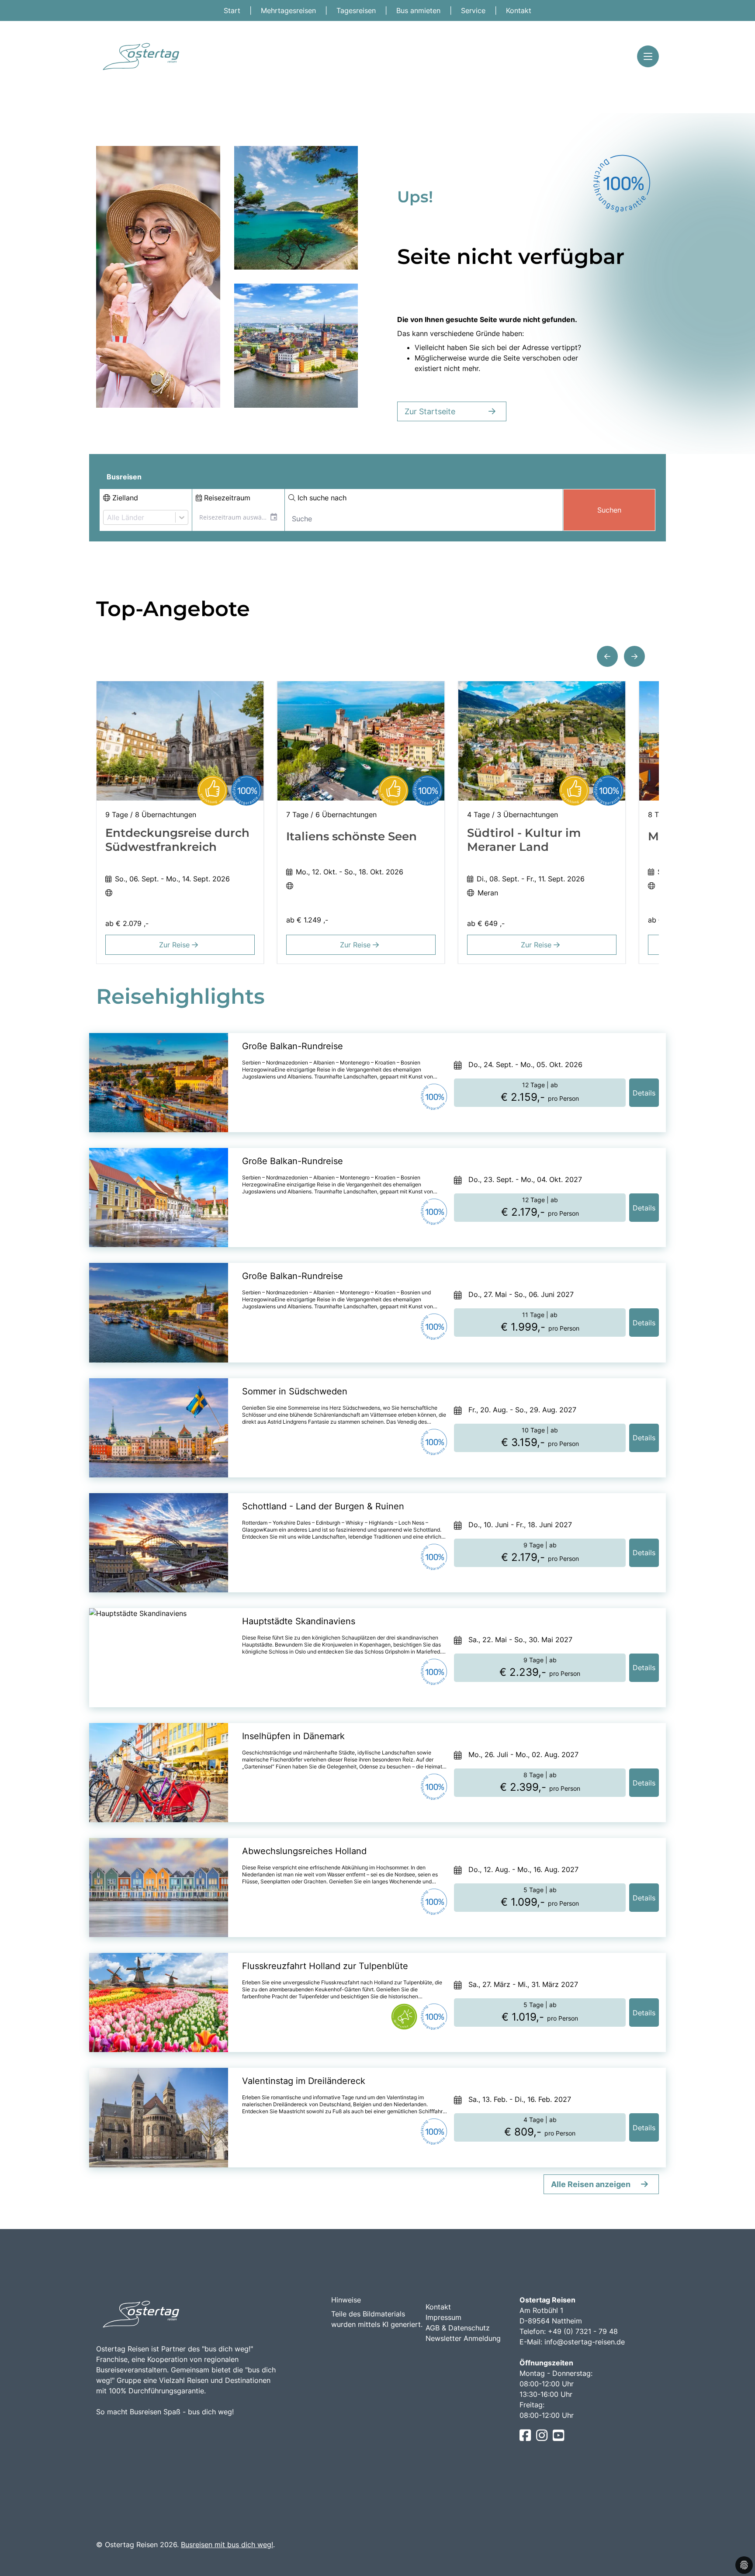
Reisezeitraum (226, 498)
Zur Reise (175, 945)
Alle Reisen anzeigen (591, 2184)
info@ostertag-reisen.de (585, 2342)
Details (644, 1093)
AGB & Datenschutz (458, 2328)
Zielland (124, 498)
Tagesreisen (357, 10)
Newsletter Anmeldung (463, 2338)
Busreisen (124, 477)
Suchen (609, 510)
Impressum (443, 2317)
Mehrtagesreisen (289, 10)
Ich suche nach (321, 498)
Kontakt (519, 10)
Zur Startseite (430, 411)
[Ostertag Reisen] (140, 57)
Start (233, 10)
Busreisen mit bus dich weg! (227, 2545)
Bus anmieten (419, 10)
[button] (607, 656)
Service (474, 10)
